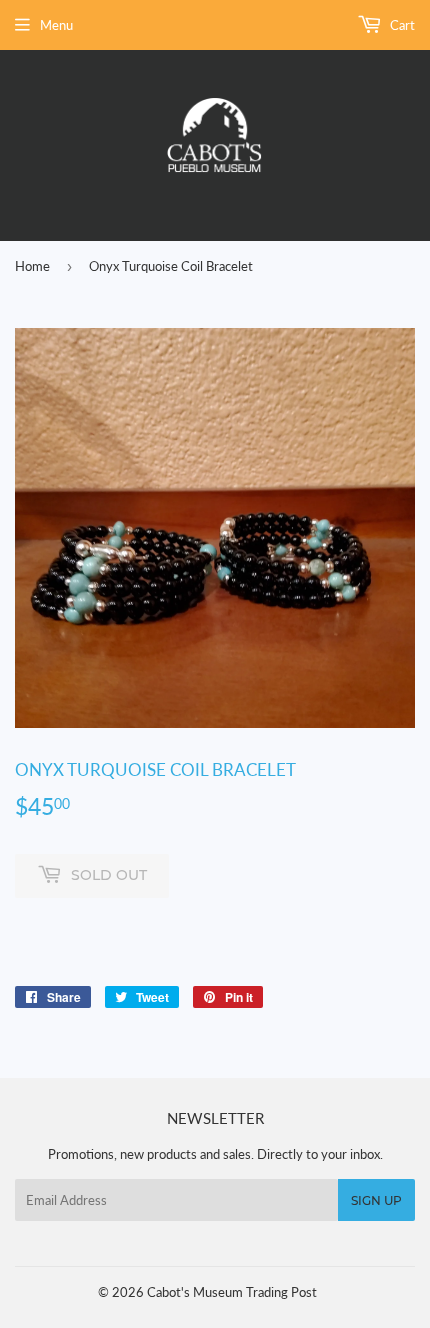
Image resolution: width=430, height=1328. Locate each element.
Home (32, 266)
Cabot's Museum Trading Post (232, 1292)
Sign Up (376, 1200)
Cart (401, 25)
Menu (56, 25)
